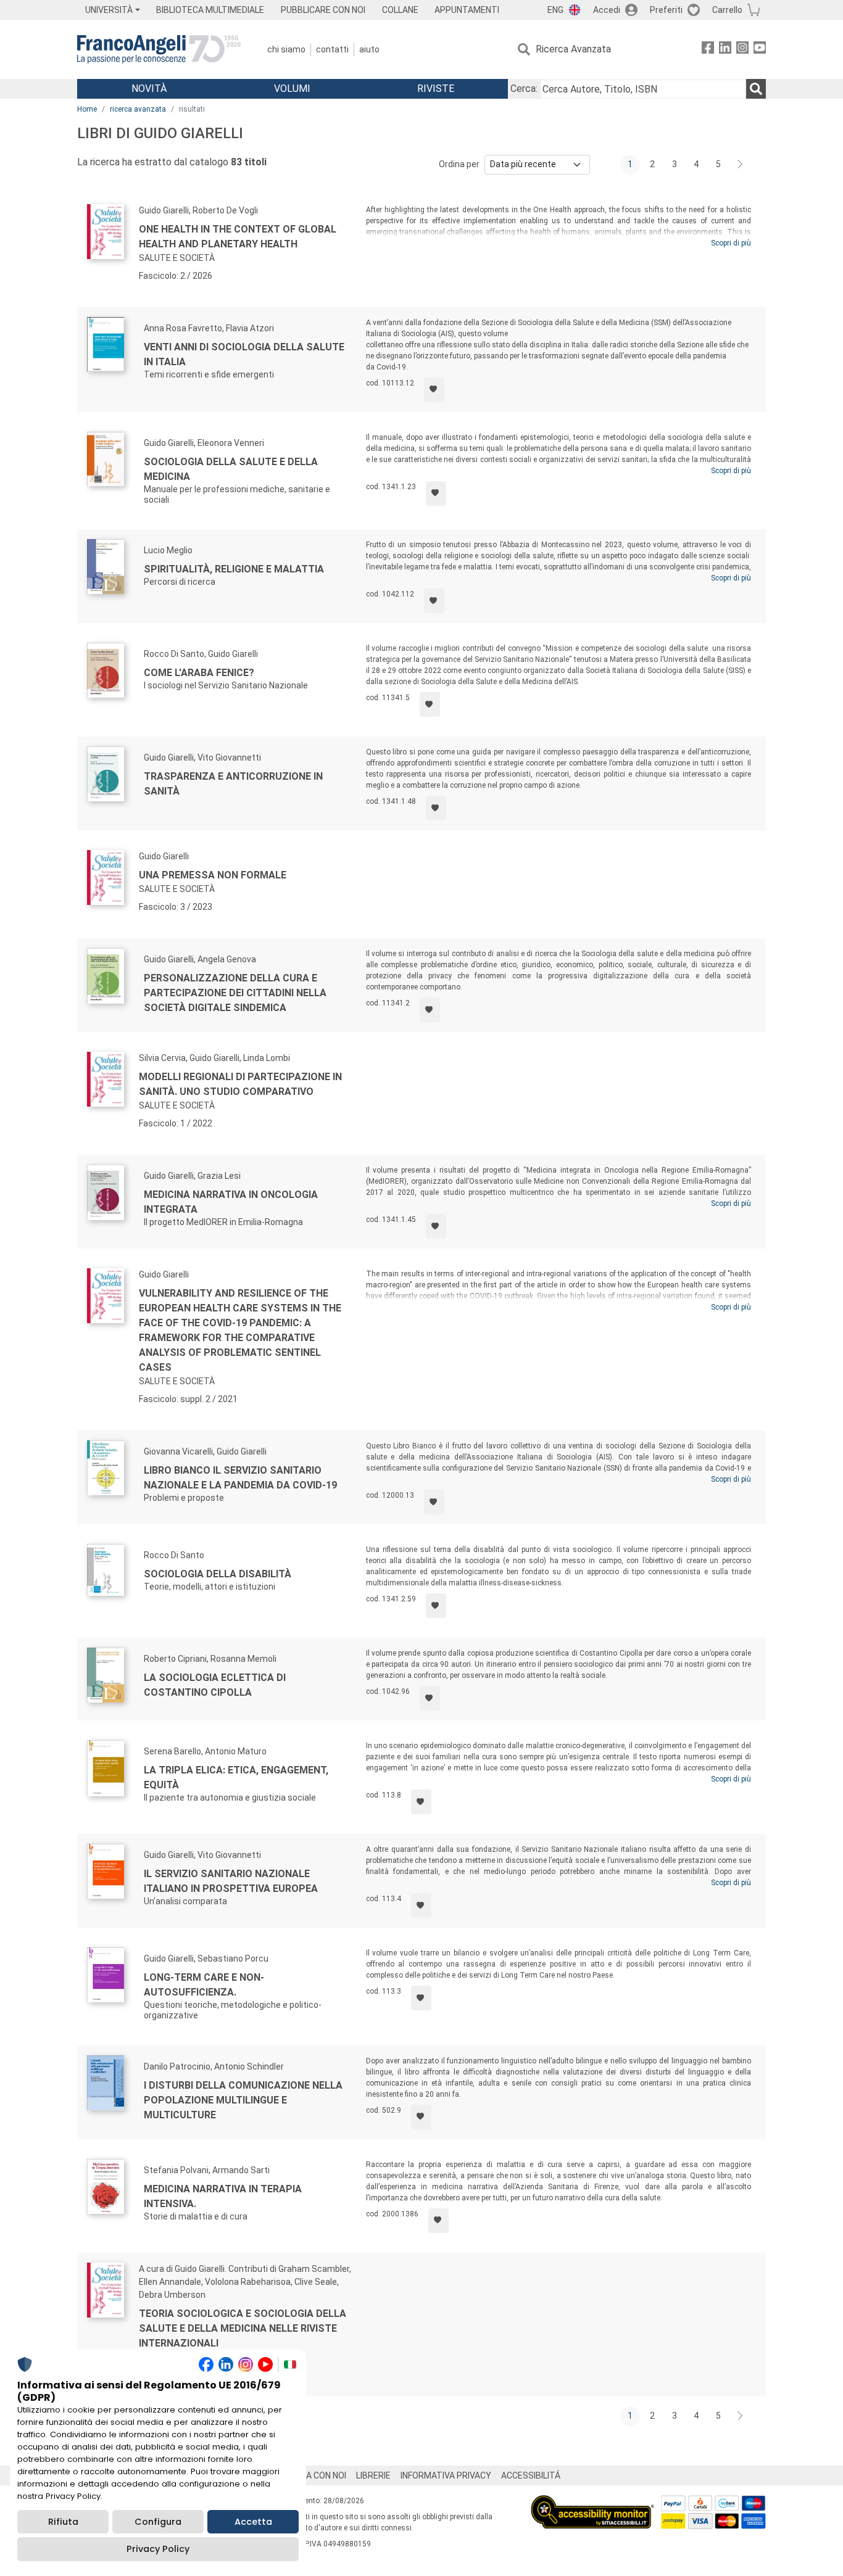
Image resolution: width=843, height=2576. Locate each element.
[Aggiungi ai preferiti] (434, 390)
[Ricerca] (756, 89)
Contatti (332, 49)
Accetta (253, 2522)
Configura (158, 2522)
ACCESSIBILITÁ (531, 2475)
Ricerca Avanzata (573, 49)
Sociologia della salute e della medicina (231, 469)
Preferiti (666, 10)
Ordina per (459, 164)
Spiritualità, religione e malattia (234, 569)
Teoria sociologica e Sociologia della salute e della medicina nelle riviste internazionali (243, 2328)
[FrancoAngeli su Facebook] (708, 50)
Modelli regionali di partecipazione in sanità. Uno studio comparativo (240, 1084)
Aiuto (369, 49)
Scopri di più (731, 243)
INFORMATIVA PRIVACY (446, 2475)
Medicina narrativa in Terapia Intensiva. (223, 2196)
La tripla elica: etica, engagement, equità (236, 1777)
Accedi (607, 10)
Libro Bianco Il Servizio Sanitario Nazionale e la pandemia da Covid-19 (240, 1478)
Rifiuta (63, 2522)
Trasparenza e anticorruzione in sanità (233, 784)
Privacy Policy (158, 2549)
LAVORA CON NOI (313, 2475)
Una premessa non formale (213, 875)
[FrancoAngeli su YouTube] (760, 50)
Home (87, 109)
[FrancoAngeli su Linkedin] (725, 50)
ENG (555, 10)
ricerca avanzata (138, 109)
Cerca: (524, 89)
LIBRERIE (373, 2475)
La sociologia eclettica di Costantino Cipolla (215, 1685)
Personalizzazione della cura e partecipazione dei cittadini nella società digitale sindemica (235, 993)
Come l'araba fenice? (199, 673)
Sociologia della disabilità (218, 1574)
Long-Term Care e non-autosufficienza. (204, 1985)
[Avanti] (741, 165)
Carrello (727, 10)
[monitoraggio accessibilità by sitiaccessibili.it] (592, 2502)
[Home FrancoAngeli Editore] (159, 49)
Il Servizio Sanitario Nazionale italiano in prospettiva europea (231, 1881)
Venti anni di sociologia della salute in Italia (244, 354)
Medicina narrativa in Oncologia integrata (231, 1202)
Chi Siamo (286, 49)
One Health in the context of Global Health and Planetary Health (238, 237)
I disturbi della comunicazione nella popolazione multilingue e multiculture (243, 2100)
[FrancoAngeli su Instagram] (742, 50)
